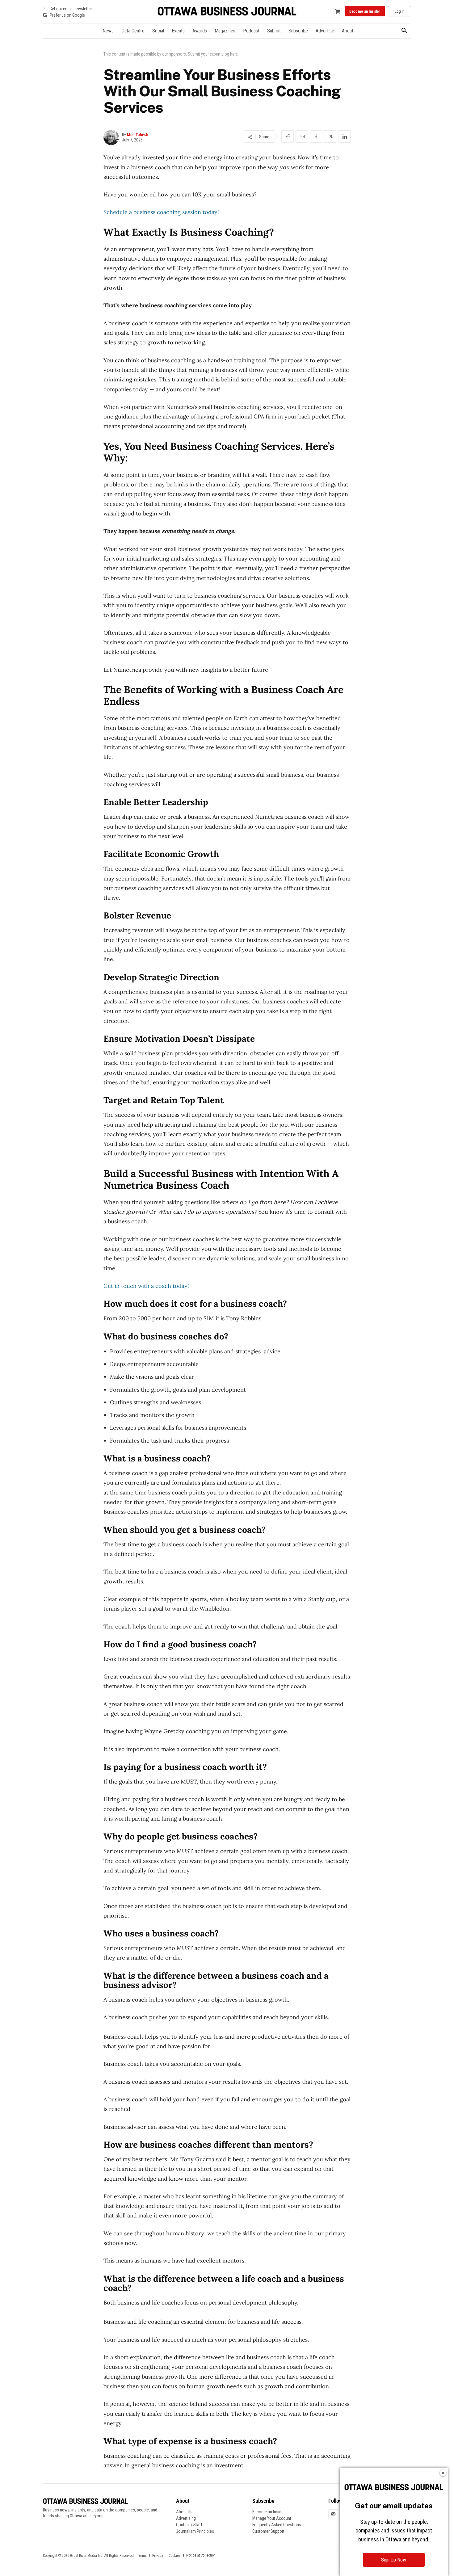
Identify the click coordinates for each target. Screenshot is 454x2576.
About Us (184, 2512)
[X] (330, 137)
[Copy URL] (288, 137)
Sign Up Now (394, 2560)
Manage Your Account (272, 2518)
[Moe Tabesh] (113, 137)
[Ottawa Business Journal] (227, 11)
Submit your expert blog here (213, 54)
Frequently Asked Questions (277, 2525)
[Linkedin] (344, 137)
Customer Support (268, 2531)
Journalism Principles (195, 2531)
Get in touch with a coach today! (146, 1286)
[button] (404, 31)
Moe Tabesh (138, 135)
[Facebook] (316, 137)
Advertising (186, 2518)
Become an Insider (269, 2512)
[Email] (302, 137)
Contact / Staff (189, 2525)
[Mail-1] (333, 2514)
